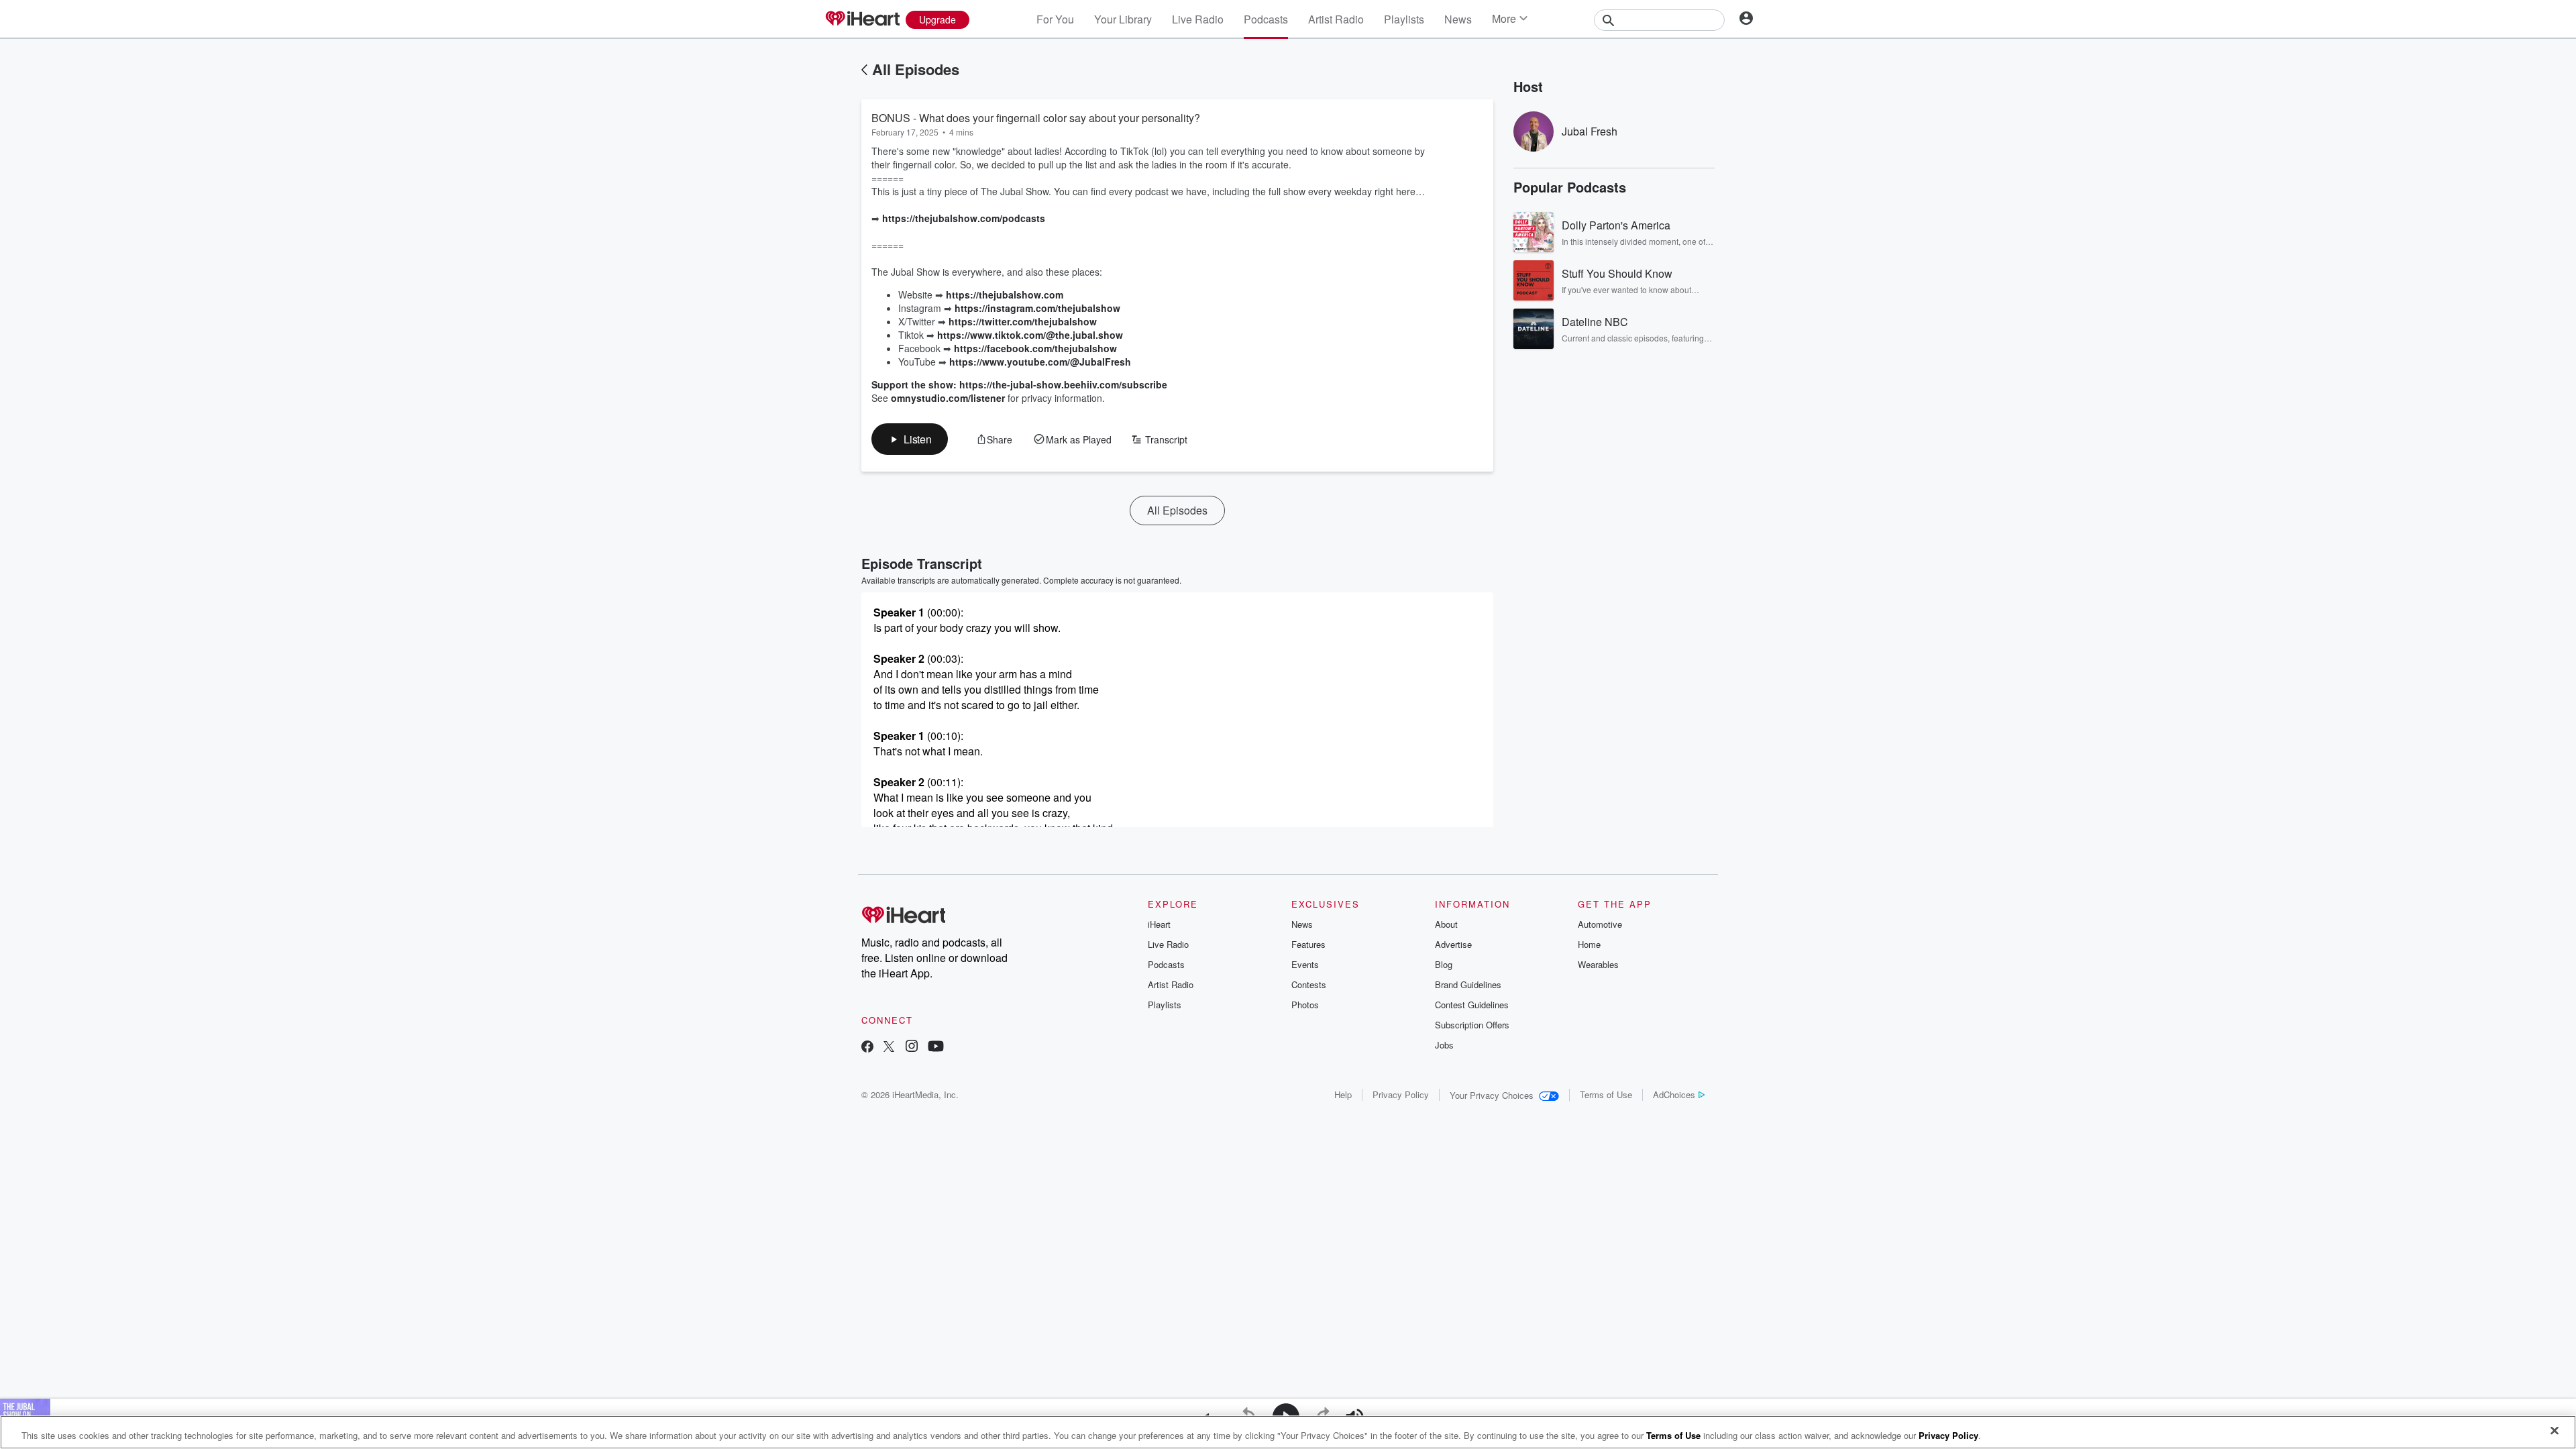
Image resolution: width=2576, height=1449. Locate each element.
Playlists (1404, 19)
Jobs (1444, 1045)
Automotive (1600, 924)
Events (1305, 964)
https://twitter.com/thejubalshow (1023, 321)
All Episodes (916, 69)
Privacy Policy (1401, 1094)
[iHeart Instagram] (912, 1048)
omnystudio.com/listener (948, 398)
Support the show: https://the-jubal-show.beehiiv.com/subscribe (1019, 384)
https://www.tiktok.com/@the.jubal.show (1030, 335)
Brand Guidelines (1468, 984)
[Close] (2555, 1431)
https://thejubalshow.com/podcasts (964, 218)
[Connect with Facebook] (867, 1048)
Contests (1309, 984)
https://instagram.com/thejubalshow (1037, 308)
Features (1308, 944)
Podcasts (1266, 19)
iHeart (1159, 924)
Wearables (1598, 964)
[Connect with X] (889, 1048)
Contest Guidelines (1472, 1005)
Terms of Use (1606, 1094)
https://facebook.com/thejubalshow (1035, 348)
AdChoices (1674, 1094)
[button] (910, 439)
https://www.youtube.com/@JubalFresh (1040, 362)
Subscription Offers (1472, 1025)
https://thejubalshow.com (1005, 294)
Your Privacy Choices (1492, 1095)
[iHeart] (862, 19)
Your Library (1123, 19)
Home (1589, 944)
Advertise (1453, 944)
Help (1343, 1094)
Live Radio (1198, 19)
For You (1055, 19)
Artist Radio (1336, 19)
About (1446, 924)
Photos (1305, 1005)
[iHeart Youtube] (936, 1048)
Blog (1444, 964)
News (1458, 19)
